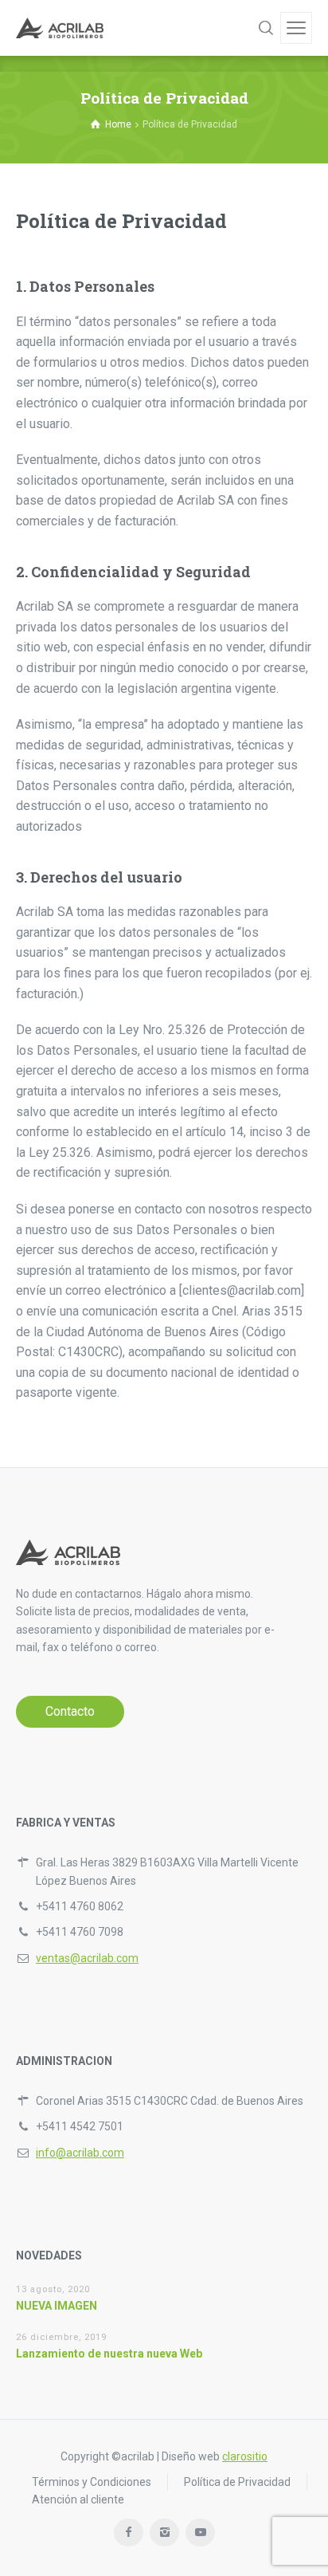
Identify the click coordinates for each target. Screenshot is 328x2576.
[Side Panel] (296, 28)
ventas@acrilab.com (87, 1958)
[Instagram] (164, 2533)
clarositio (245, 2456)
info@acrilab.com (80, 2153)
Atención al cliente (78, 2499)
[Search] (266, 28)
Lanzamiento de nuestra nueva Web (109, 2354)
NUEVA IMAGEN (57, 2306)
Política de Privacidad (237, 2482)
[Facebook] (129, 2533)
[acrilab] (60, 28)
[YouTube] (200, 2533)
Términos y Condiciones (92, 2482)
